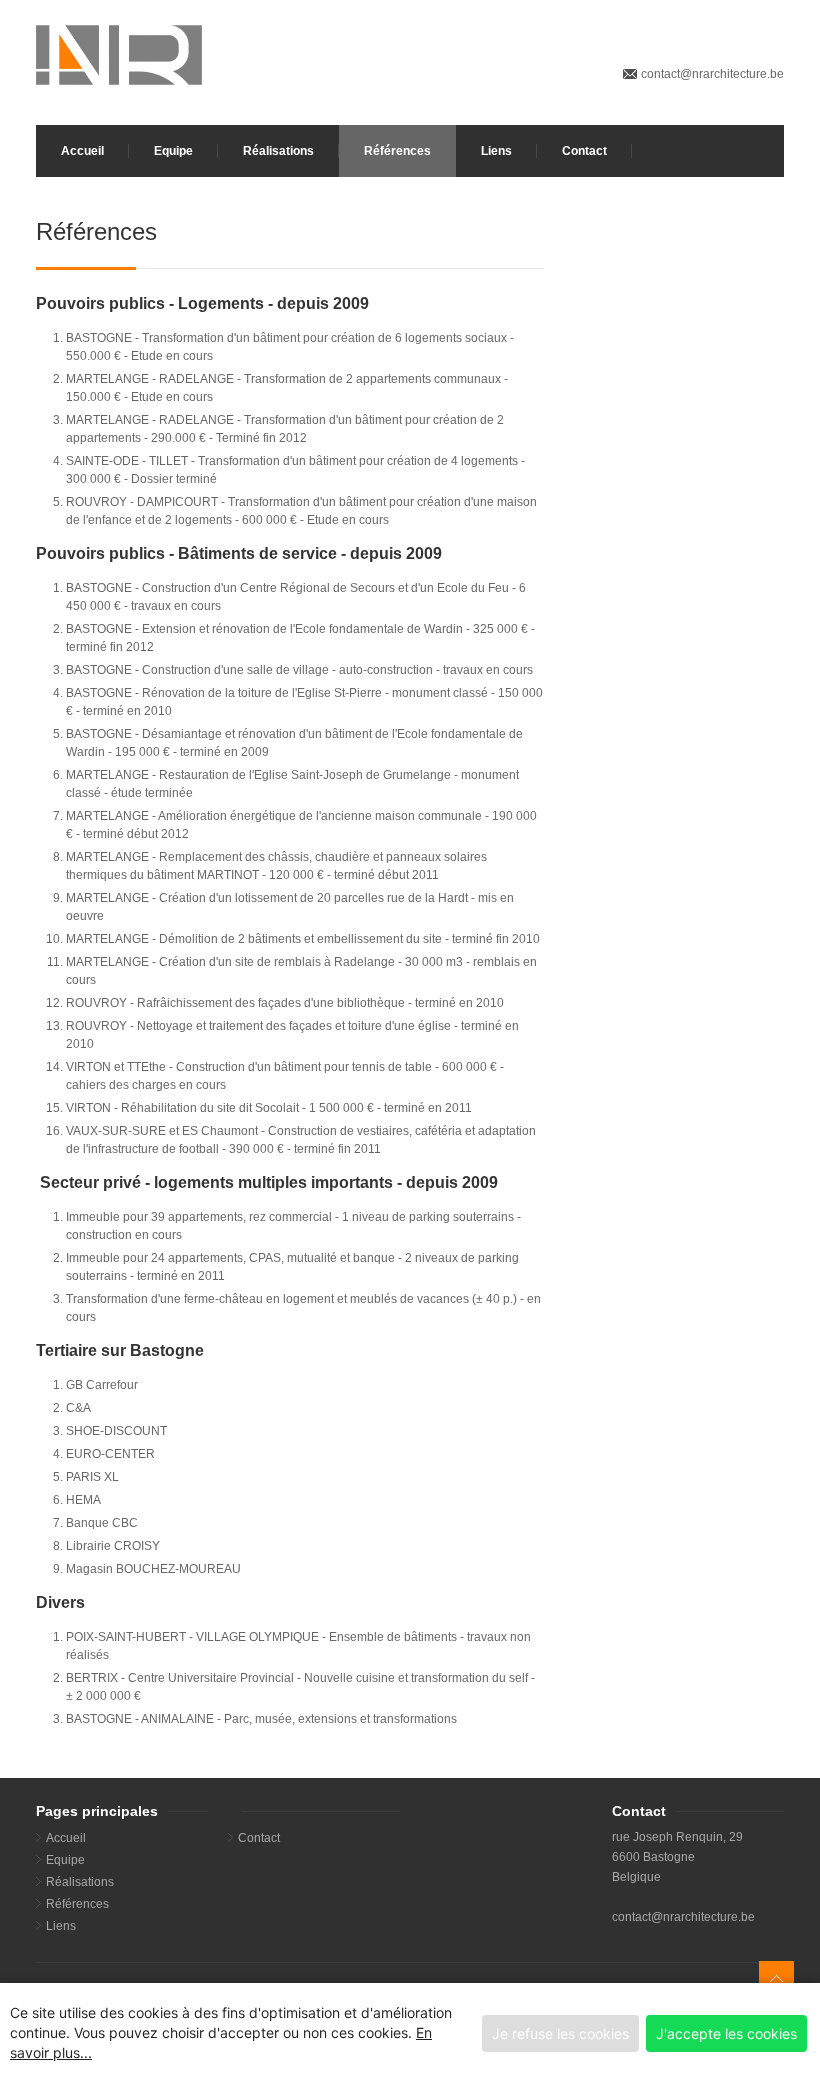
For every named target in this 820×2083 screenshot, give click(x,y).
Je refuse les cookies (560, 2033)
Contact (584, 151)
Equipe (173, 151)
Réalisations (278, 151)
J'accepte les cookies (726, 2033)
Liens (496, 151)
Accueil (82, 151)
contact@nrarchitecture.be (712, 74)
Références (397, 151)
